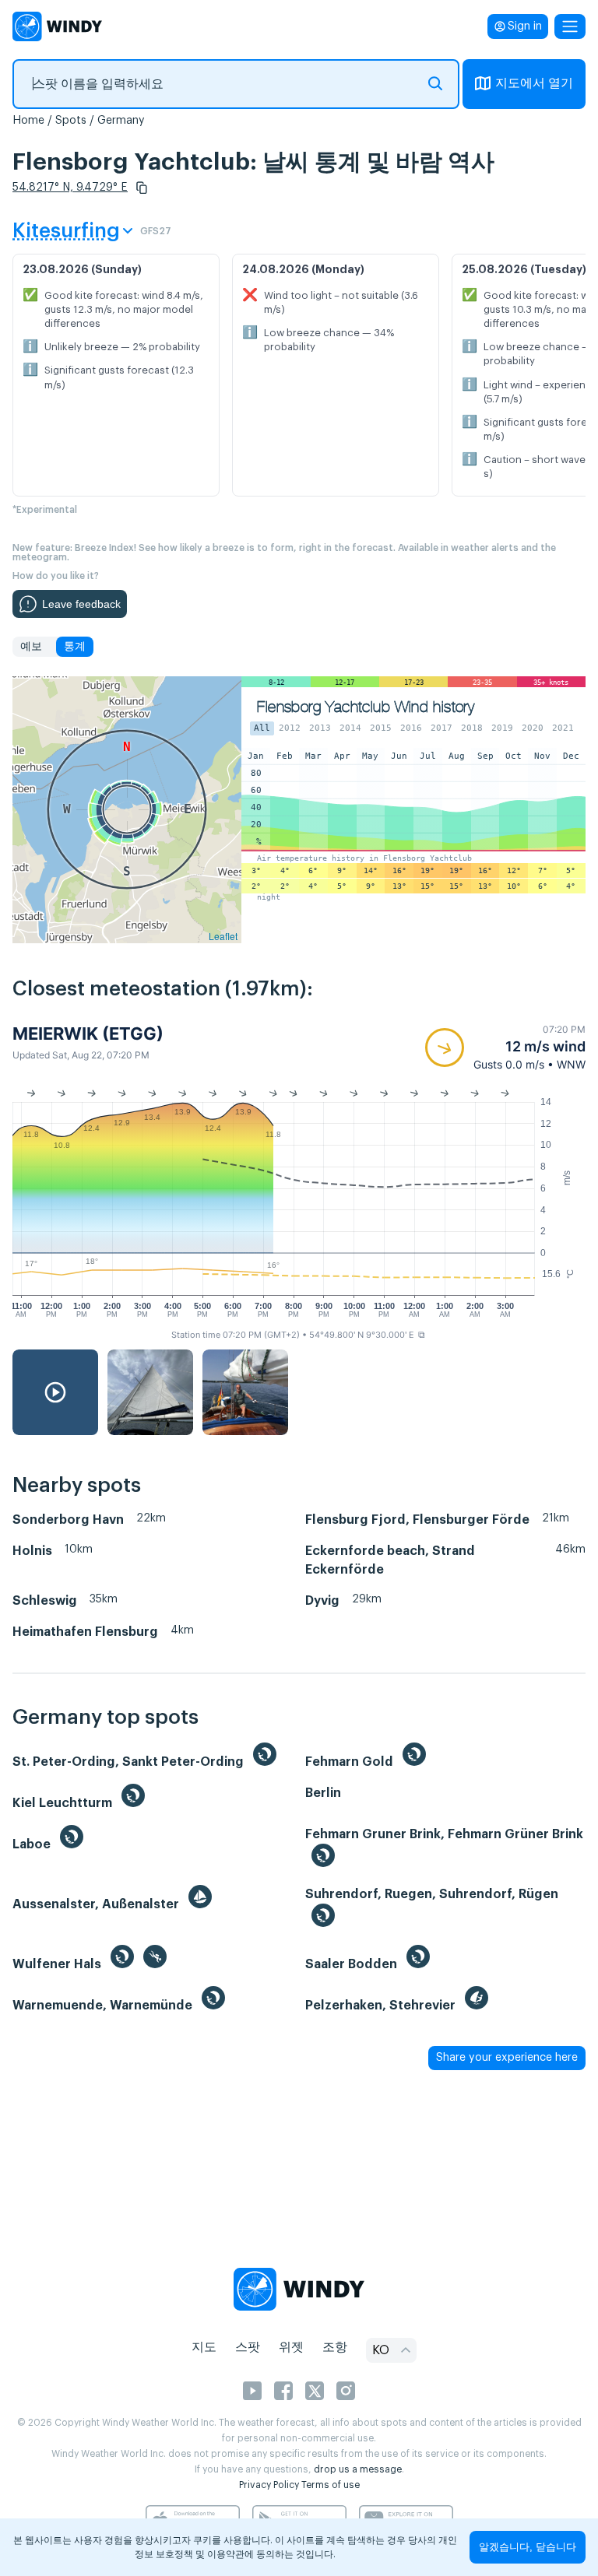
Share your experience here (507, 2058)
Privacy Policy (269, 2485)
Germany (121, 121)
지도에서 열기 (534, 83)
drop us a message (358, 2469)
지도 (204, 2347)
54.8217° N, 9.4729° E (70, 188)
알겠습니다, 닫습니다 (528, 2547)
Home (28, 121)
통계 (75, 647)
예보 (31, 647)
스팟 (248, 2347)
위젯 (291, 2347)
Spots (71, 121)
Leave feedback (81, 604)
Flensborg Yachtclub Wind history (366, 707)
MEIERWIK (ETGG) (88, 1034)
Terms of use (331, 2485)
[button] (142, 188)
